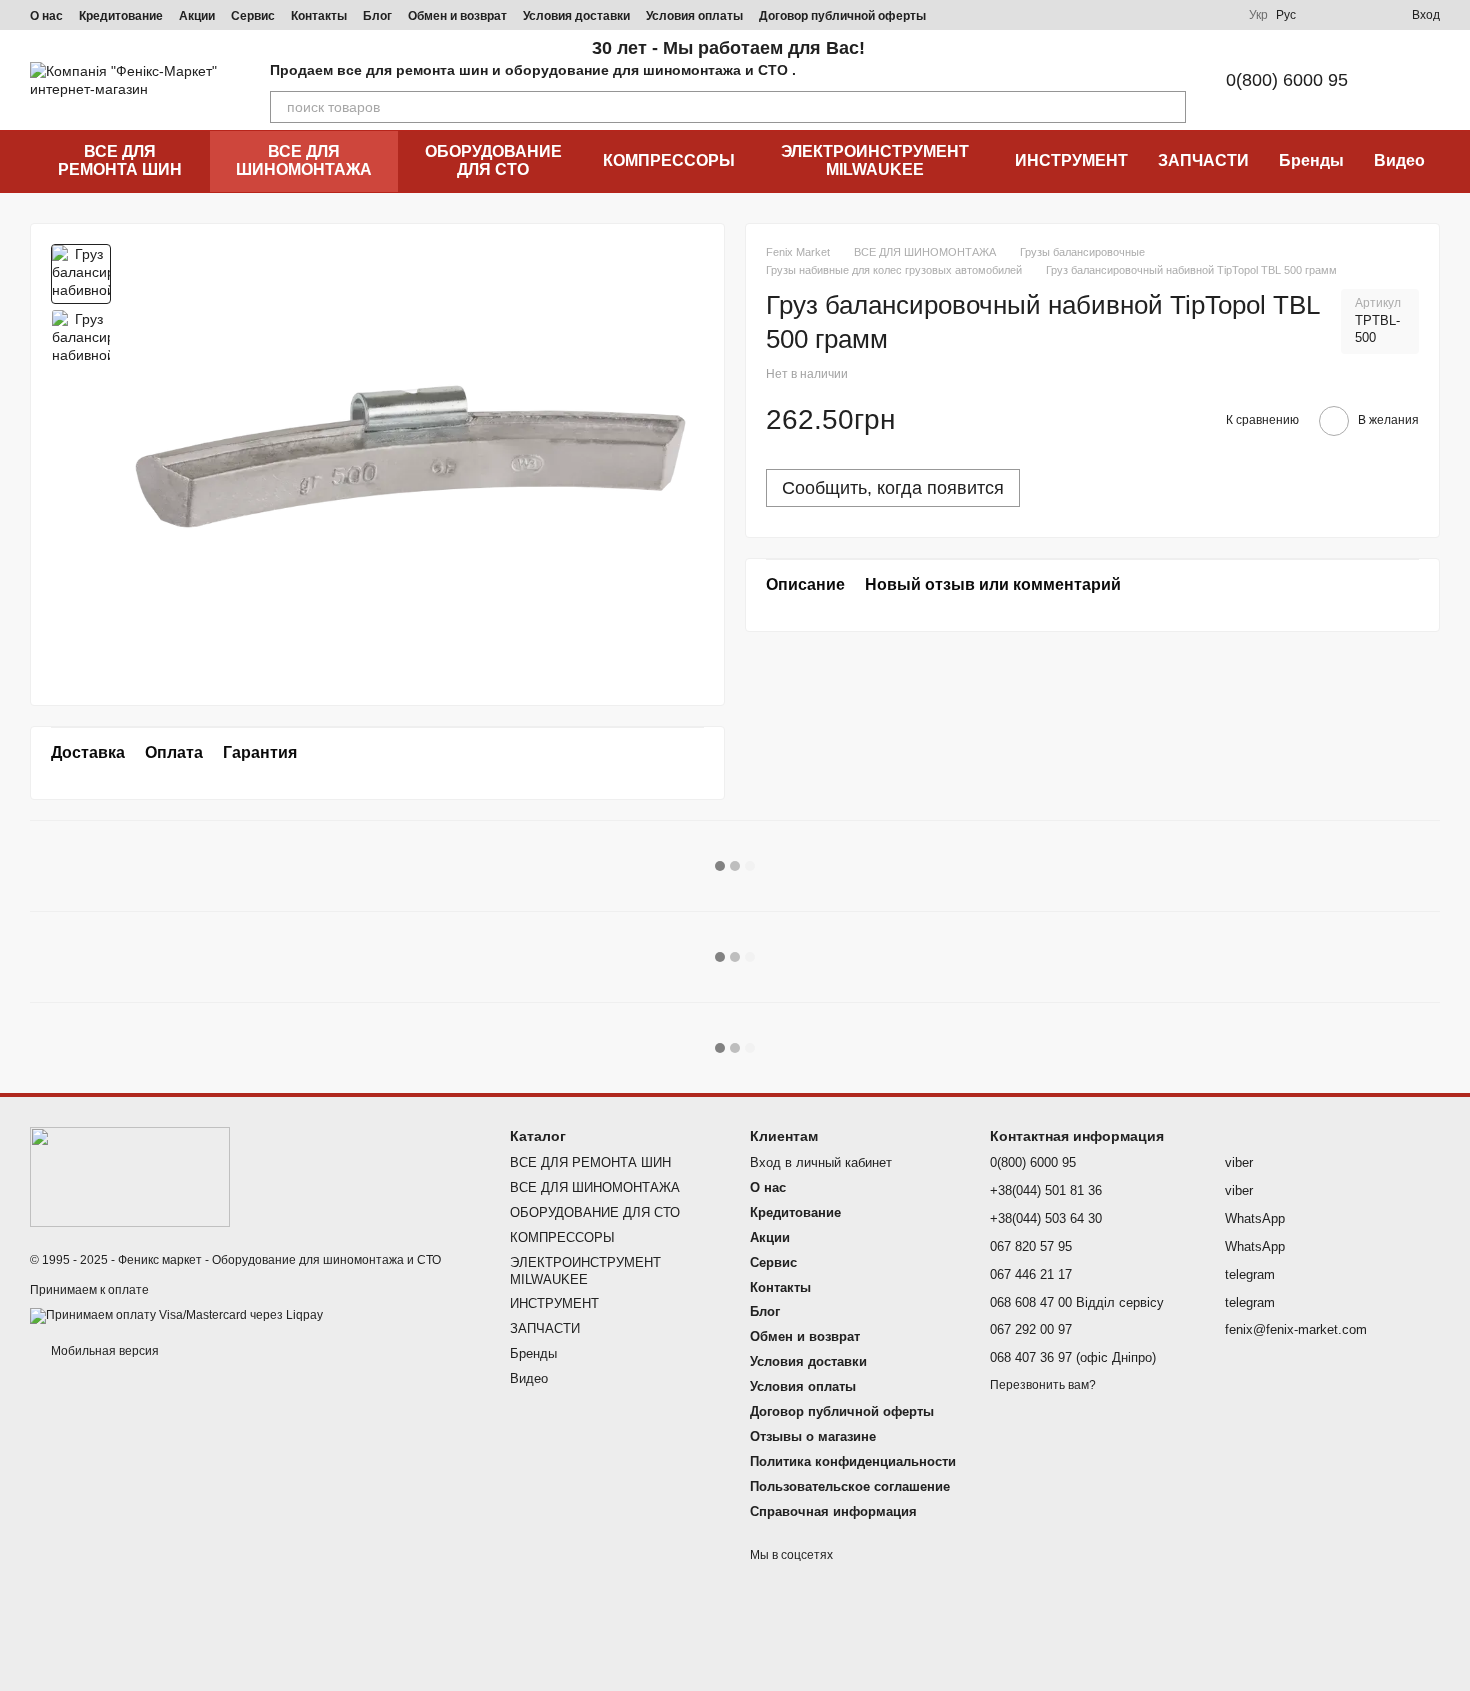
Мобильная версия (103, 1351)
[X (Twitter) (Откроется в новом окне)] (1193, 15)
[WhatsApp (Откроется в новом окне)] (1217, 15)
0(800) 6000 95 (1287, 80)
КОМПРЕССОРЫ (669, 160)
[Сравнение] (1324, 15)
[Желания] (1360, 15)
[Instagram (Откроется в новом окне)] (1073, 15)
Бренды (1311, 160)
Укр (1258, 15)
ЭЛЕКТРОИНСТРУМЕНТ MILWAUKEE (875, 160)
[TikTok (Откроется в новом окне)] (1097, 15)
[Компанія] (130, 1176)
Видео (1399, 160)
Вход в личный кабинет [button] (821, 1162)
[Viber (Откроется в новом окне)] (1169, 15)
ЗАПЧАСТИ (1203, 160)
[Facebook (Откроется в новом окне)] (1121, 15)
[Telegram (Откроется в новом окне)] (1145, 15)
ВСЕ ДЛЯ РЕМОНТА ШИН (120, 160)
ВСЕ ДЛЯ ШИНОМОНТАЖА (304, 160)
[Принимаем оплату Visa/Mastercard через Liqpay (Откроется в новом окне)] (176, 1316)
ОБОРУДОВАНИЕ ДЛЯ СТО (493, 160)
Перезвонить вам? (1043, 1385)
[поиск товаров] (1170, 107)
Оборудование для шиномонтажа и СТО (326, 1260)
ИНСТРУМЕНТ (1071, 160)
